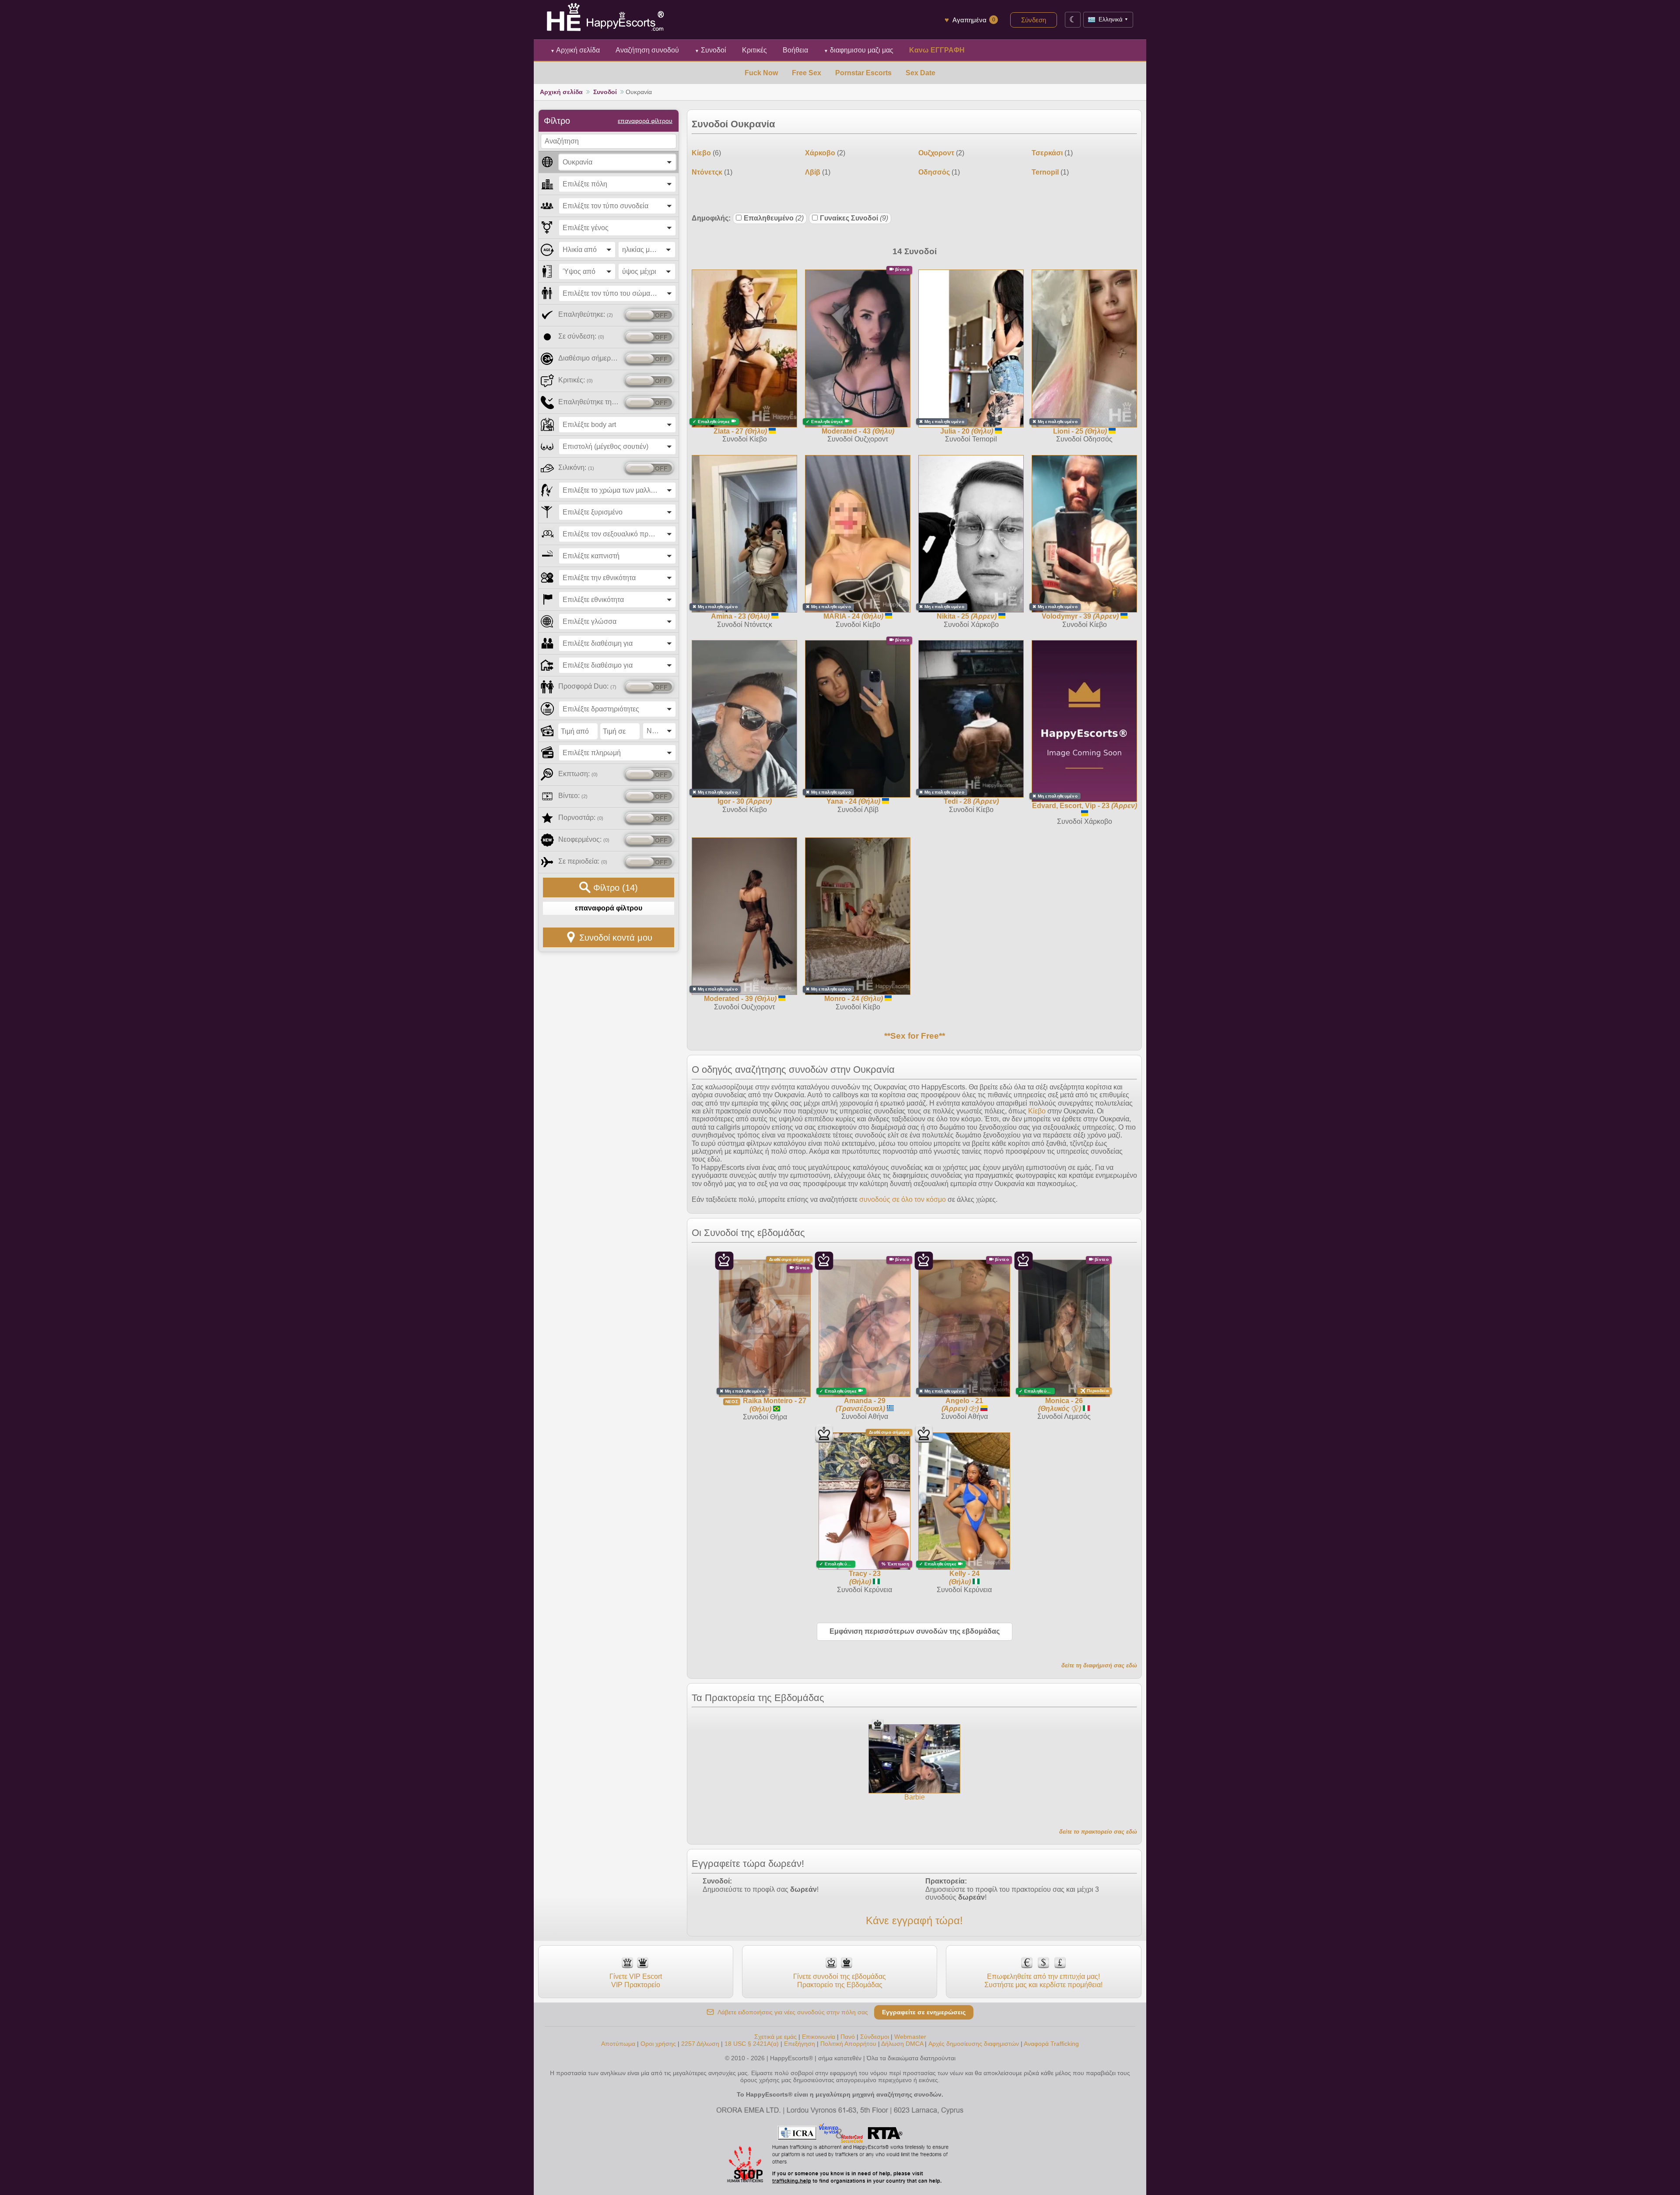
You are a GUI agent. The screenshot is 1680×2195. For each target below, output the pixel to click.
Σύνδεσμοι (875, 2037)
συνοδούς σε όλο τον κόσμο (903, 1199)
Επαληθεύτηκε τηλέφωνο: (590, 402)
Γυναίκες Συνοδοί (854, 218)
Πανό (848, 2037)
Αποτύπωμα (618, 2044)
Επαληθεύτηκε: (586, 314)
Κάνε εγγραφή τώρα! (914, 1920)
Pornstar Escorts (863, 73)
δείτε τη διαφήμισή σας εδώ (1099, 1665)
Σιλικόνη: (576, 467)
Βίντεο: (573, 796)
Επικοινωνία (819, 2037)
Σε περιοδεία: (583, 861)
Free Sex (807, 73)
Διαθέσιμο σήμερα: (590, 358)
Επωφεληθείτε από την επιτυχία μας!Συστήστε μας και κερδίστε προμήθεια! (1043, 1980)
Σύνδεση (1034, 20)
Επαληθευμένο (774, 218)
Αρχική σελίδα (575, 50)
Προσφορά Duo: (587, 686)
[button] (617, 162)
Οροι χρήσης (658, 2044)
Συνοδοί (710, 50)
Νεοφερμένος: (584, 839)
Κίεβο (1037, 1111)
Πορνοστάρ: (581, 817)
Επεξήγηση (800, 2044)
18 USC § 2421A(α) (752, 2044)
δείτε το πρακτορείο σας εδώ (1098, 1832)
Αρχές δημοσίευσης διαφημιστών (974, 2044)
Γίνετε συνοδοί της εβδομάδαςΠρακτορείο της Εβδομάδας (840, 1980)
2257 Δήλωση (700, 2044)
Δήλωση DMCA (902, 2044)
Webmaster (910, 2037)
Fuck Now (761, 73)
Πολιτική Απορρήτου (848, 2044)
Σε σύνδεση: (581, 336)
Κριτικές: (576, 380)
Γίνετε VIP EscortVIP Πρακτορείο (636, 1980)
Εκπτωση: (578, 774)
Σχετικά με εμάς (775, 2037)
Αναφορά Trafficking (1051, 2044)
